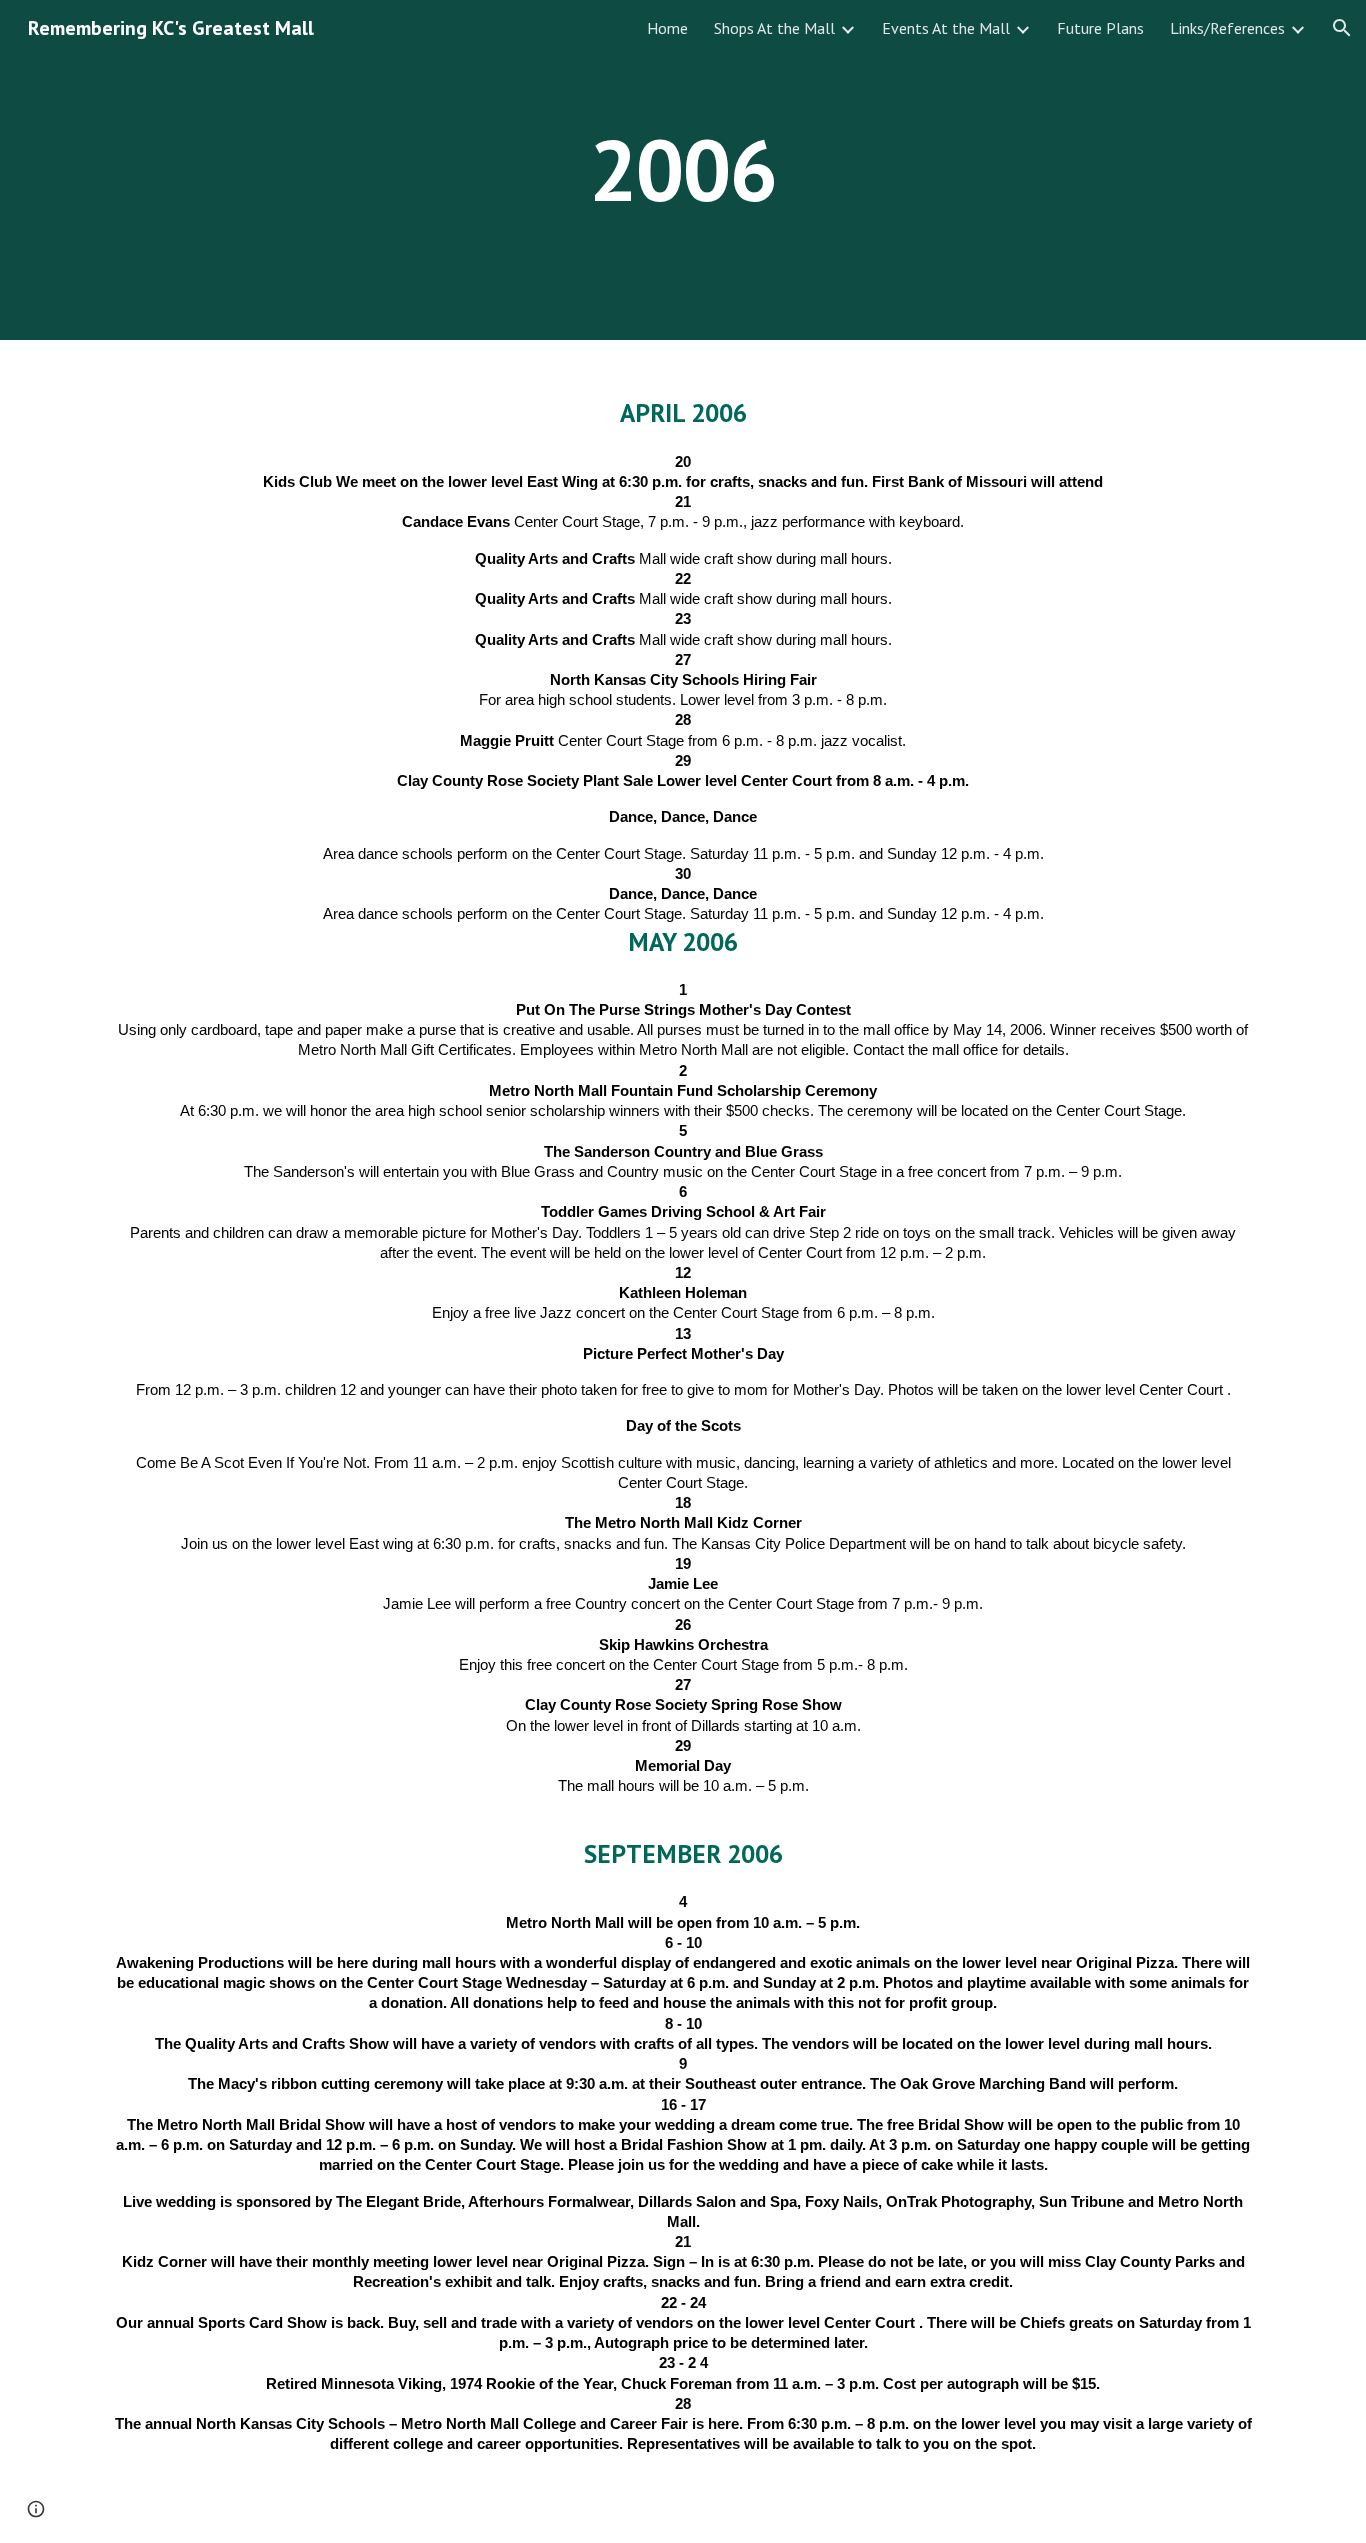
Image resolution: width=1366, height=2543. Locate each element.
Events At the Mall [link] (946, 28)
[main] (683, 169)
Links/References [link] (1227, 28)
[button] (1342, 28)
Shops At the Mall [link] (774, 28)
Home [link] (667, 28)
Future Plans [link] (1100, 28)
